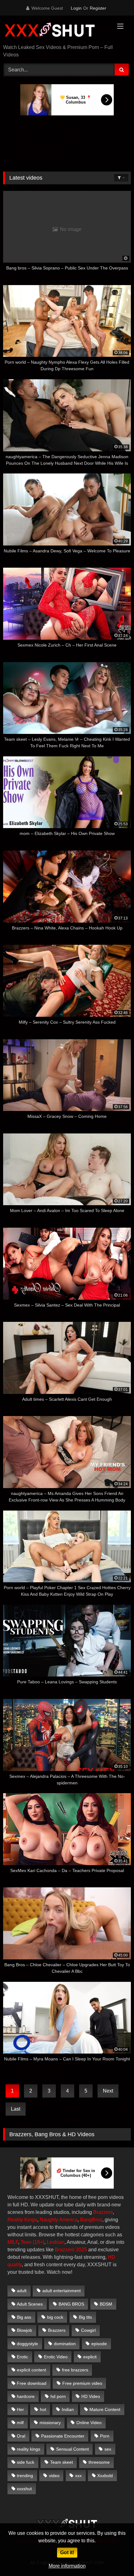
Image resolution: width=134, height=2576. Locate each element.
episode (99, 2344)
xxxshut (24, 2489)
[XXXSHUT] (55, 30)
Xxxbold (105, 2476)
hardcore (26, 2396)
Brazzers (103, 2212)
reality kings (29, 2449)
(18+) (38, 2242)
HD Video (91, 2396)
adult (22, 2291)
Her (20, 2409)
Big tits (85, 2317)
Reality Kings (22, 2220)
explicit (90, 2357)
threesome (99, 2462)
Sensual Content (72, 2449)
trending (25, 2476)
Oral (21, 2436)
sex (108, 2449)
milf (20, 2423)
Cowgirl (88, 2330)
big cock (55, 2317)
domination (65, 2344)
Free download (32, 2383)
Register (98, 8)
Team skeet (62, 2462)
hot (43, 2409)
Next (108, 2091)
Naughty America (59, 2220)
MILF (13, 2242)
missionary (50, 2423)
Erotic (22, 2357)
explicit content (31, 2370)
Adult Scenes (30, 2304)
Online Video (89, 2423)
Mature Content (105, 2409)
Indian (68, 2409)
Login (76, 8)
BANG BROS (71, 2304)
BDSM (106, 2304)
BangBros (91, 2220)
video (54, 2476)
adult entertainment (62, 2291)
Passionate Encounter (63, 2436)
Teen (26, 2242)
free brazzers (75, 2370)
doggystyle (27, 2344)
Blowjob (24, 2330)
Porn (105, 2436)
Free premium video (82, 2383)
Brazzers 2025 (71, 2250)
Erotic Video (56, 2357)
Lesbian (56, 2242)
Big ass (24, 2317)
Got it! (67, 2552)
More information (67, 2566)
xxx (78, 2476)
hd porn (58, 2396)
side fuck (26, 2462)
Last (16, 2109)
